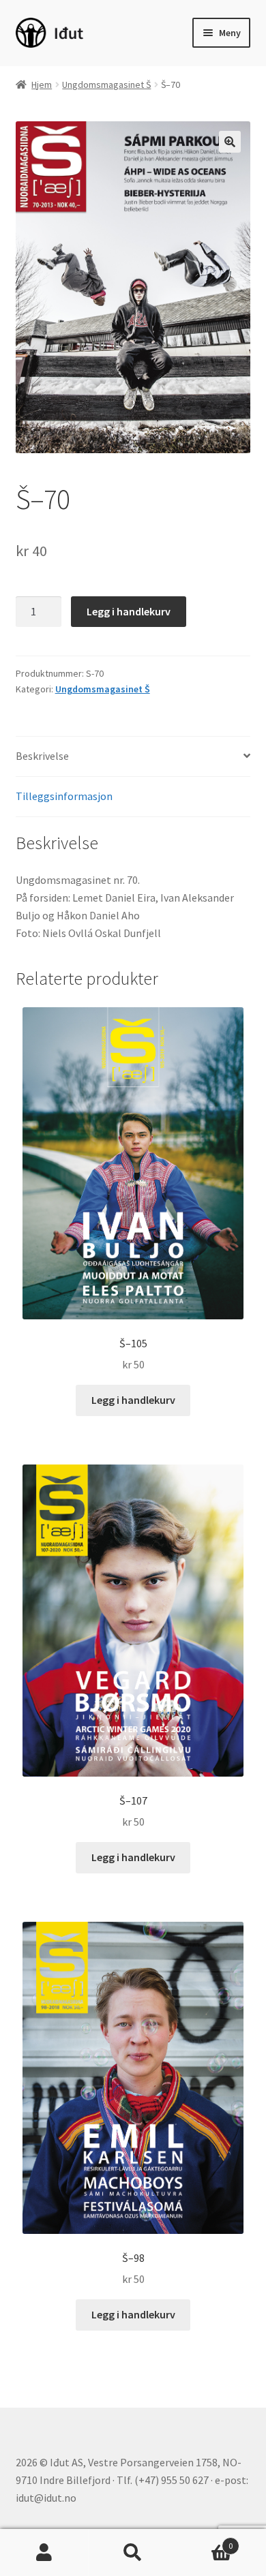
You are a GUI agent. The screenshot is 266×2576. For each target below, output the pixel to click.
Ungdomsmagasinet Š (106, 85)
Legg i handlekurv (129, 611)
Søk (133, 2553)
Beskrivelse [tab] (42, 756)
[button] (230, 142)
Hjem (42, 85)
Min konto (44, 2553)
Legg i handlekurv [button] (133, 1400)
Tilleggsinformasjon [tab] (64, 796)
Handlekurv (205, 2541)
